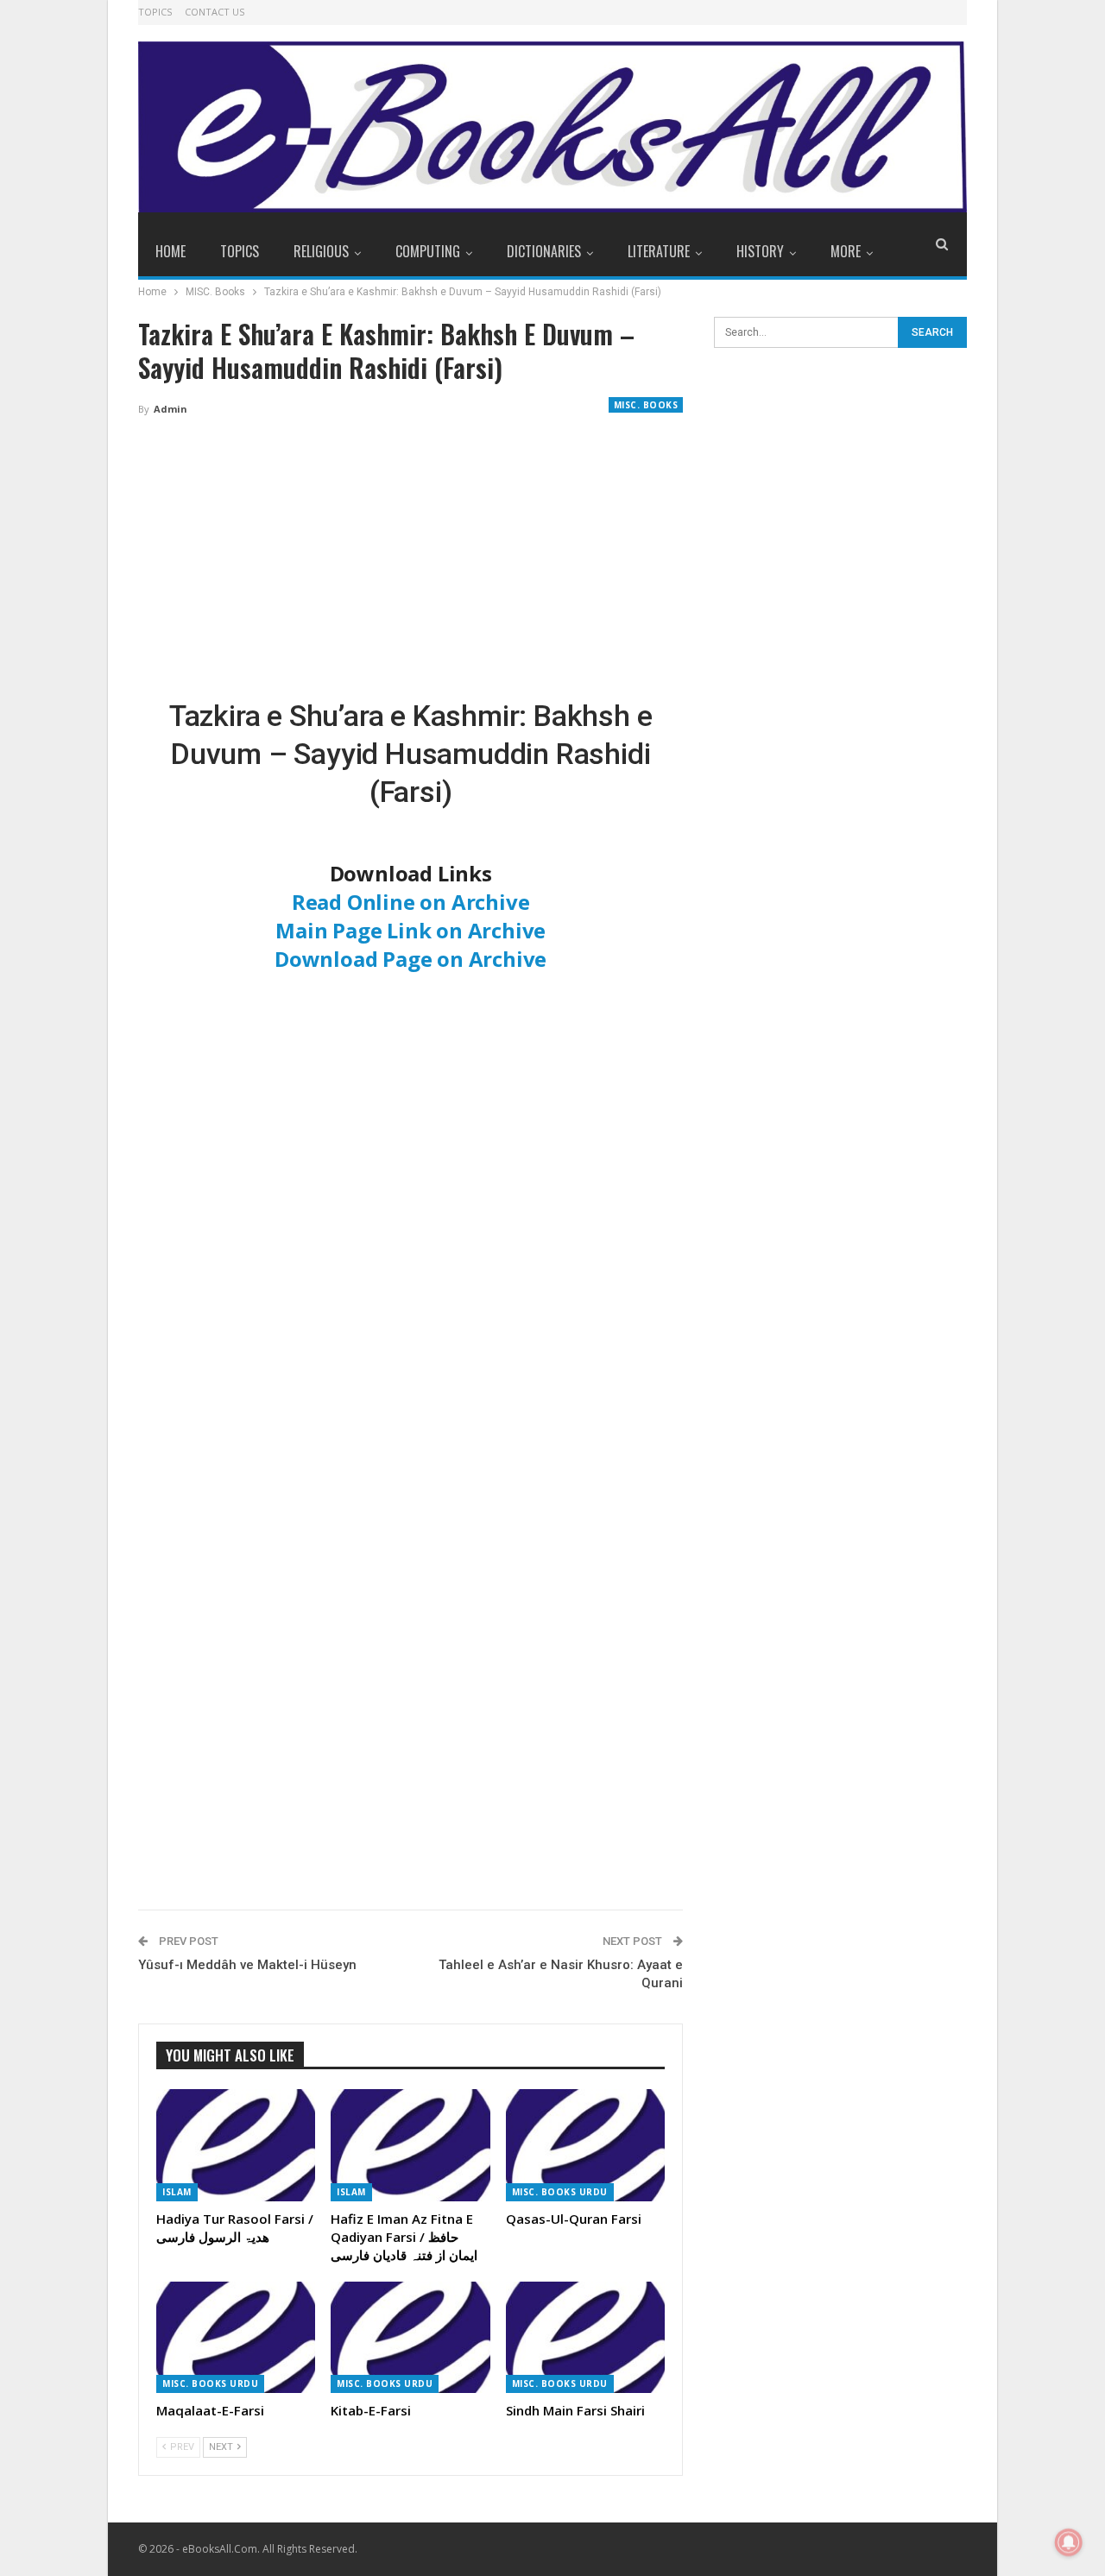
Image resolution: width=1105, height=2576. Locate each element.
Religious (321, 251)
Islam (177, 2192)
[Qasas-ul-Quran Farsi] (585, 2145)
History (760, 251)
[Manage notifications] (1069, 2542)
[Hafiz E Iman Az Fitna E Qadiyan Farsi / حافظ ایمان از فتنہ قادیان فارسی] (410, 2145)
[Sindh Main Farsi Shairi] (585, 2337)
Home (170, 251)
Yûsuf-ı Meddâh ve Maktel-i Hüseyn (247, 1965)
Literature (659, 251)
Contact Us (215, 12)
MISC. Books (646, 405)
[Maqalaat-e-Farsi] (236, 2337)
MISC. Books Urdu (560, 2192)
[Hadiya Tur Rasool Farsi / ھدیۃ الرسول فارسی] (236, 2145)
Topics (155, 12)
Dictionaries (544, 251)
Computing (428, 251)
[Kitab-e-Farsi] (410, 2337)
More (846, 251)
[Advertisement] (410, 559)
